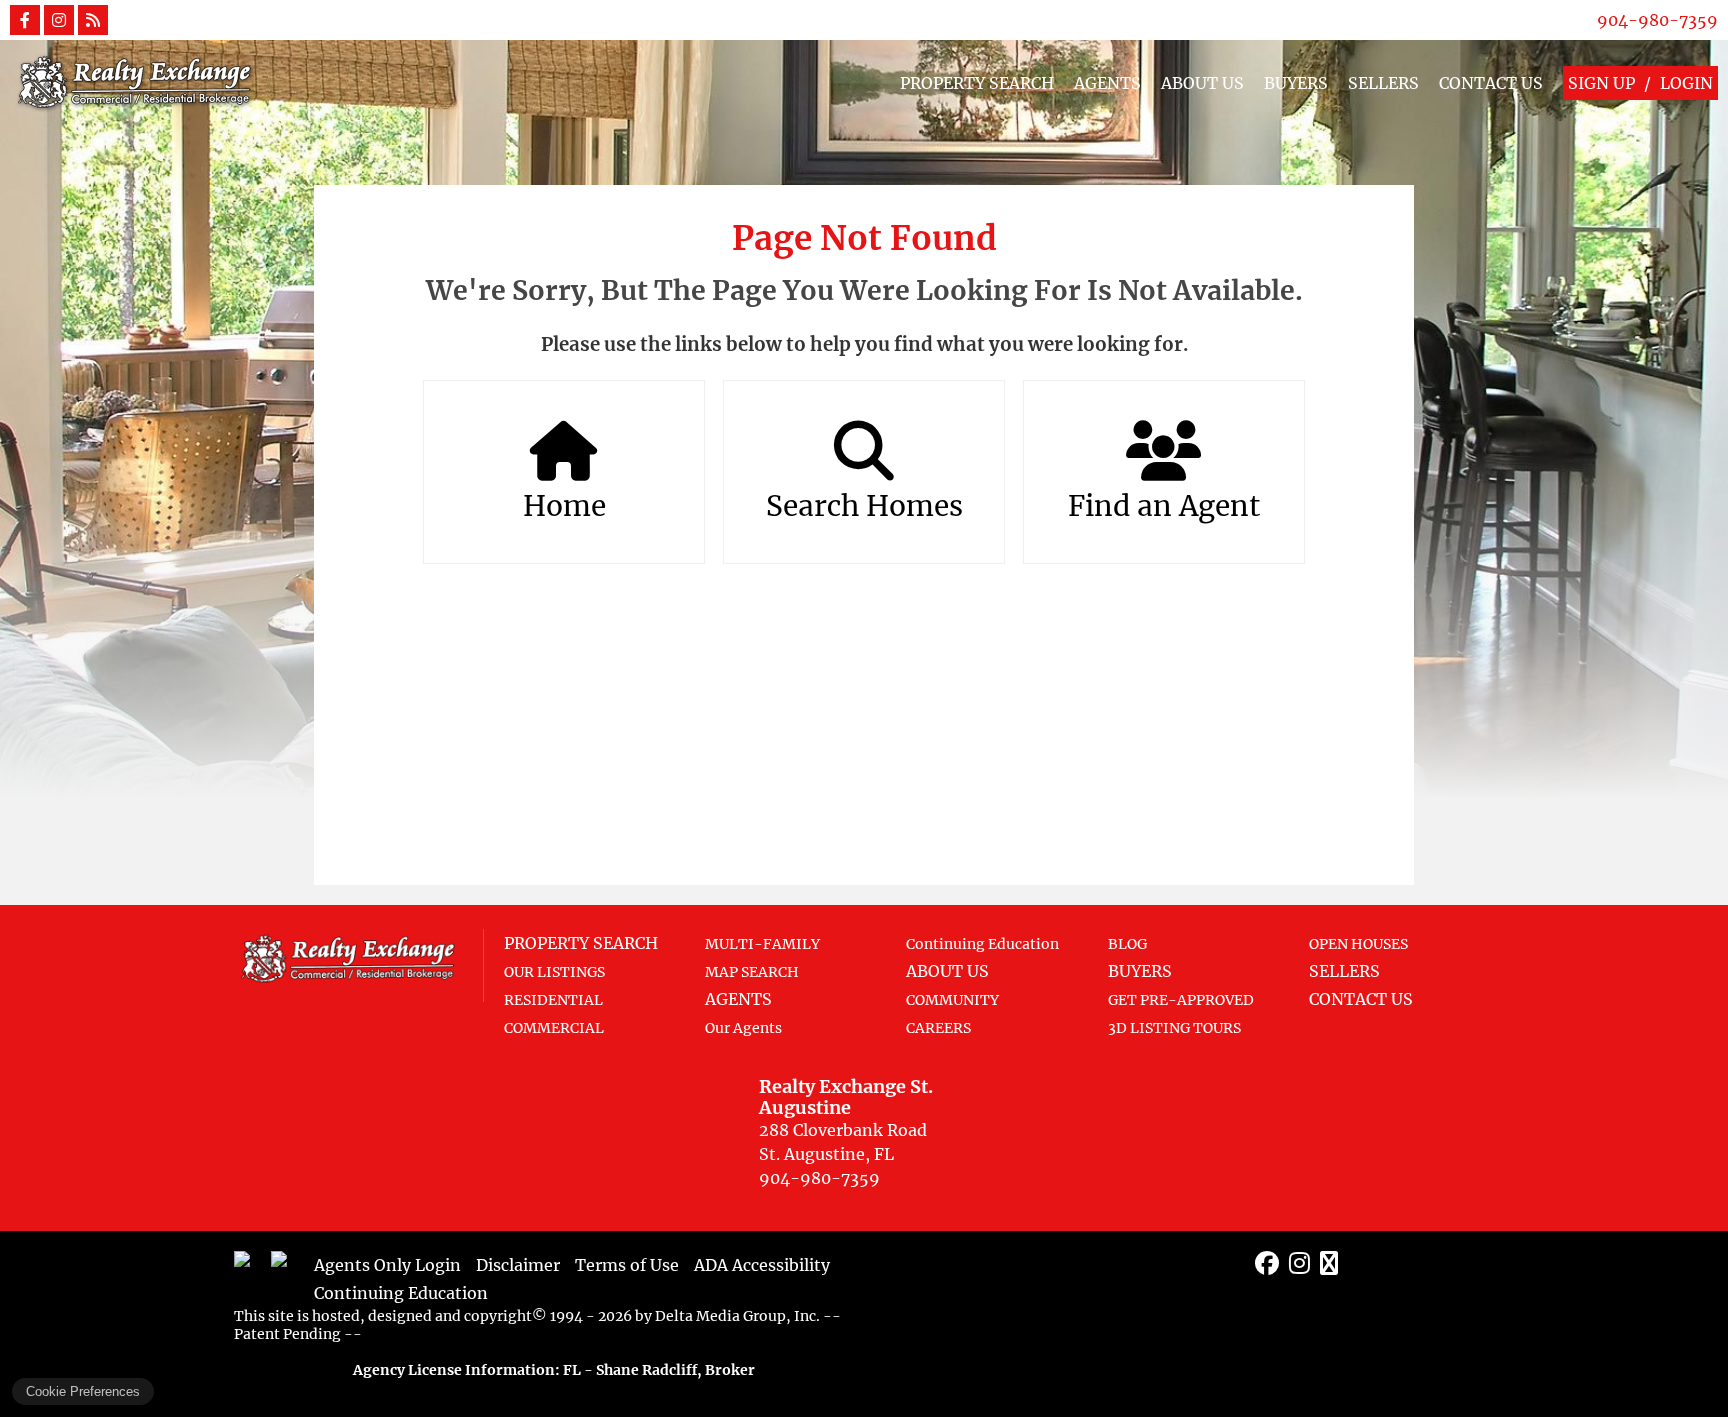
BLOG (1127, 944)
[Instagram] (1299, 1263)
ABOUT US (1202, 83)
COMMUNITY (952, 1000)
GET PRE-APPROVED (1181, 1000)
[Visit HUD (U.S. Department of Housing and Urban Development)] (287, 1267)
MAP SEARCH (752, 972)
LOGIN (1686, 83)
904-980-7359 (1657, 20)
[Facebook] (1267, 1263)
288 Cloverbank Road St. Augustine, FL (846, 1120)
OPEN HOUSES (1358, 944)
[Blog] (1329, 1263)
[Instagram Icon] (59, 20)
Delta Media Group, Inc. (737, 1316)
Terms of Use (627, 1265)
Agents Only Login (387, 1265)
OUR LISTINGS (554, 972)
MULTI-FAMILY (762, 944)
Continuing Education (982, 944)
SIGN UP (1601, 83)
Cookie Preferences (83, 1391)
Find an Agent (1164, 506)
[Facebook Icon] (25, 20)
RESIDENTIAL (553, 1000)
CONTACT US (1491, 83)
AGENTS (1107, 83)
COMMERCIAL (554, 1028)
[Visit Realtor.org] (250, 1267)
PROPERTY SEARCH (977, 83)
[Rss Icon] (93, 20)
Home (564, 506)
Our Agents (743, 1028)
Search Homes (864, 506)
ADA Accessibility (762, 1265)
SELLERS (1383, 83)
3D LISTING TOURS (1174, 1028)
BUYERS (1296, 83)
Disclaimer (518, 1265)
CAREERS (938, 1028)
